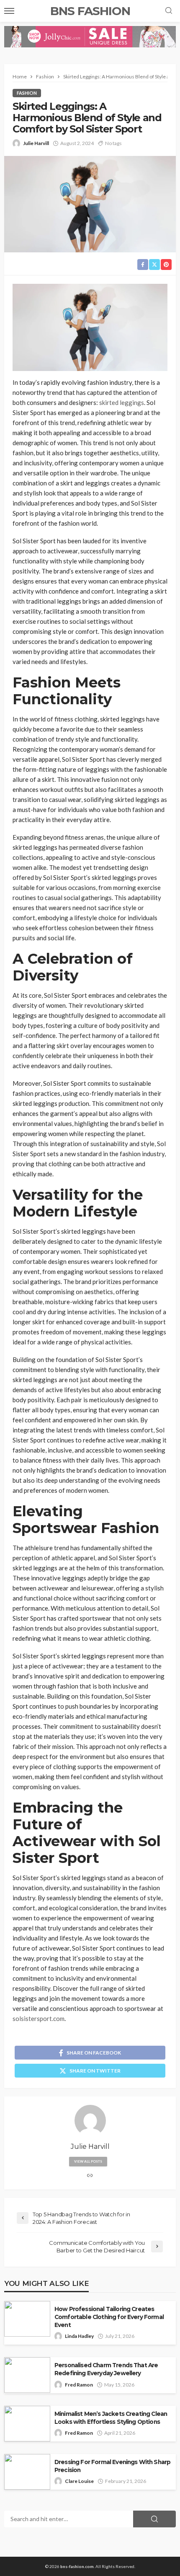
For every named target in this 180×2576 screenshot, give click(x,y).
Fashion (27, 93)
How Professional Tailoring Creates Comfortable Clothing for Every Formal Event (109, 2317)
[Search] (169, 11)
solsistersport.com (39, 2018)
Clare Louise (79, 2481)
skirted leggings (122, 402)
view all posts (88, 2161)
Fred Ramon (79, 2385)
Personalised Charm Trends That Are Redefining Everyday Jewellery (106, 2369)
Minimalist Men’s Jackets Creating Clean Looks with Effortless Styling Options (111, 2418)
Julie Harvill (36, 143)
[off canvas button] (9, 11)
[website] (90, 2176)
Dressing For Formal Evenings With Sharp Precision (112, 2466)
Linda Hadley (79, 2336)
